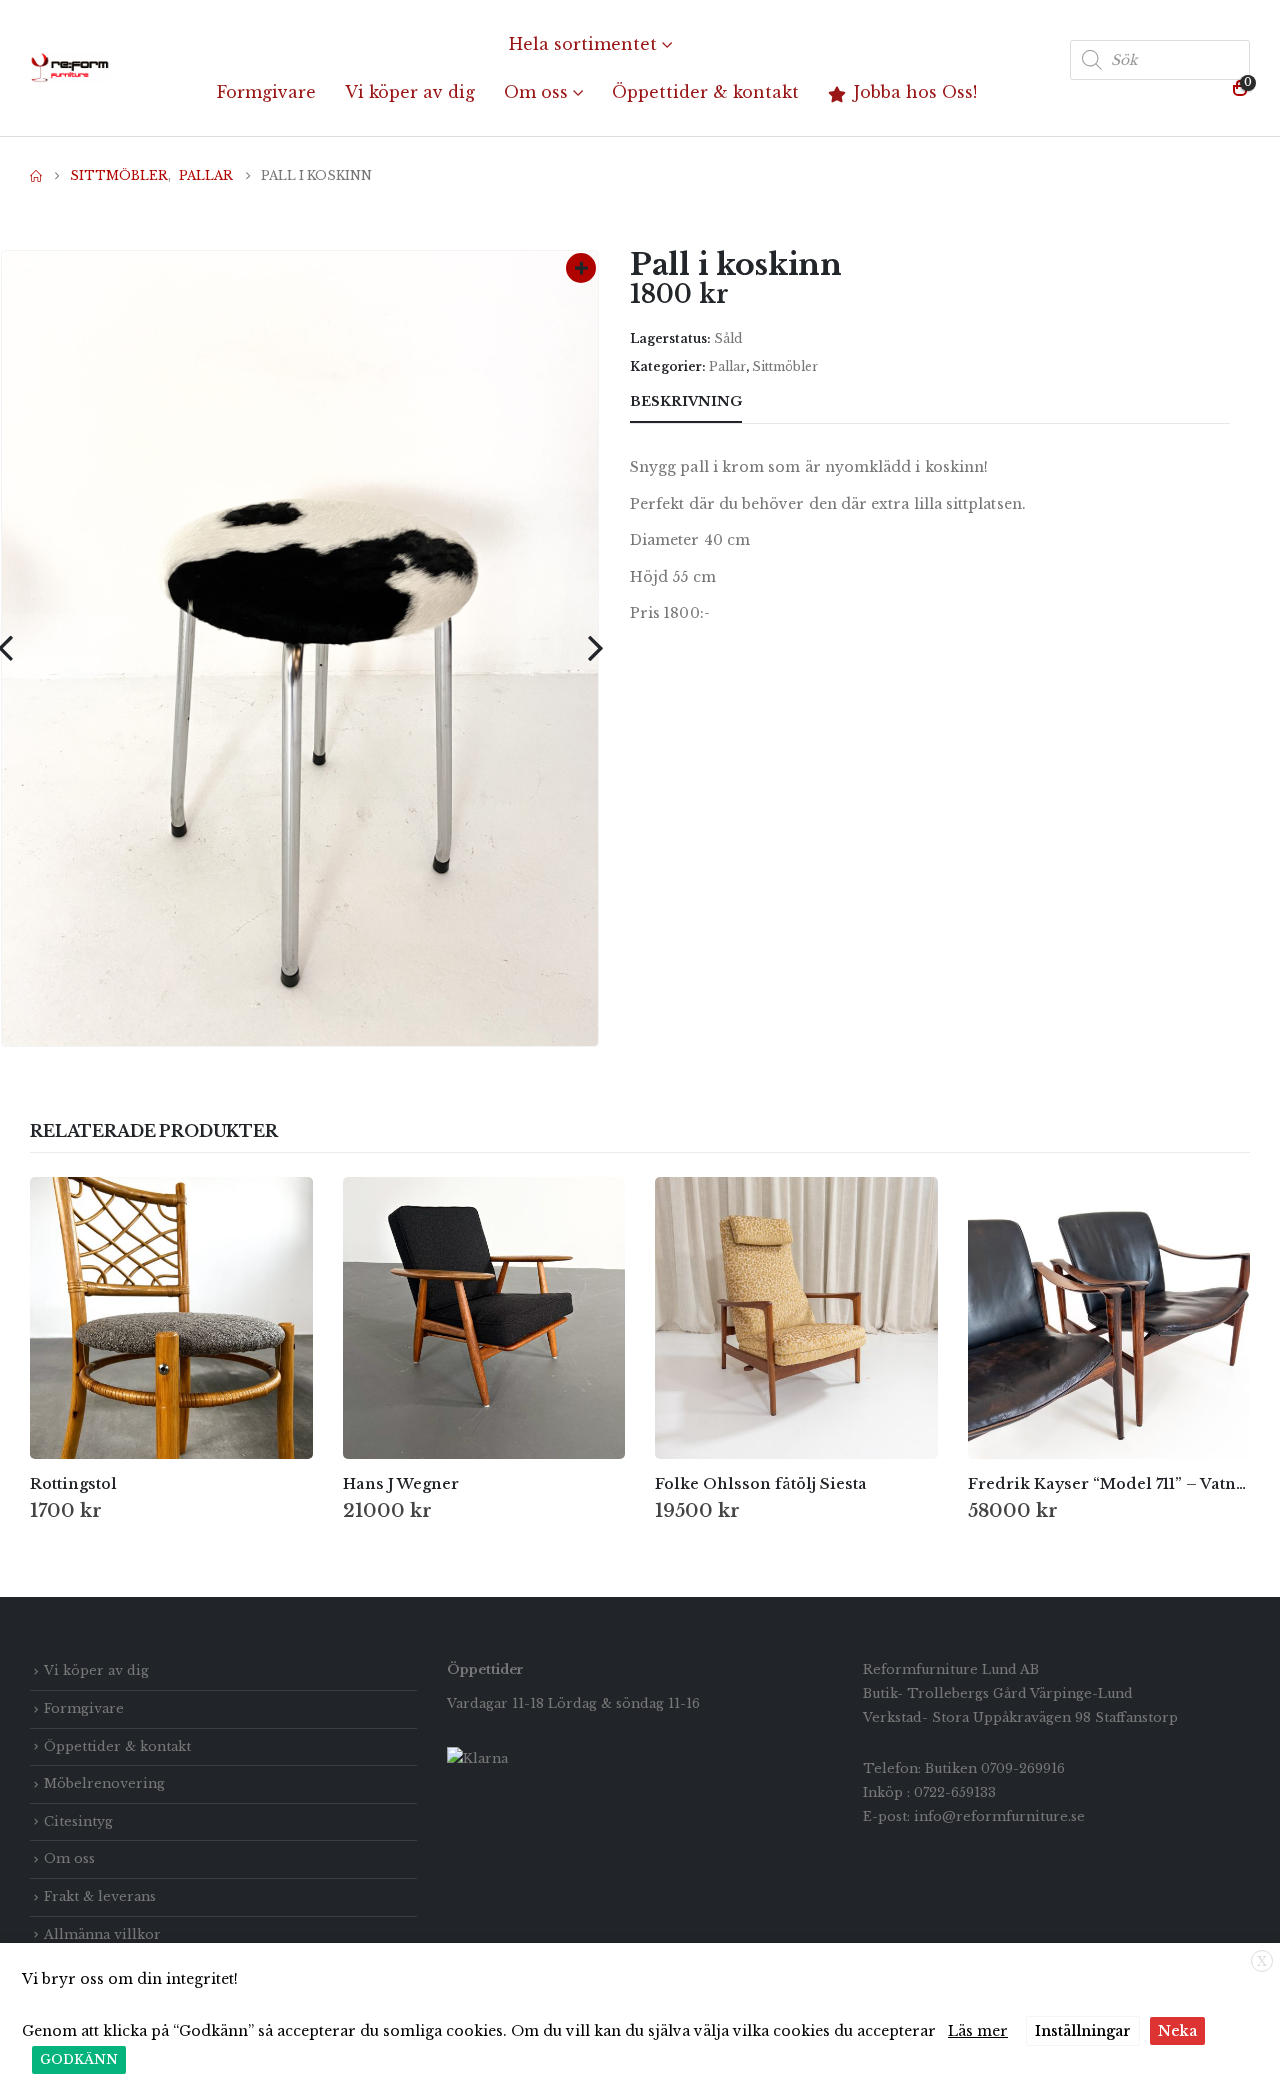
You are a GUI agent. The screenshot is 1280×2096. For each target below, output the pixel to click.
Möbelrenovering (104, 1783)
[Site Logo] (70, 68)
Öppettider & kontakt (705, 92)
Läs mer (978, 2031)
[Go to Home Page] (36, 176)
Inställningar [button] (1083, 2031)
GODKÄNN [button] (79, 2059)
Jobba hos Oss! (915, 92)
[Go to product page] (171, 1318)
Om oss (536, 92)
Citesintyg (78, 1821)
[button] (595, 648)
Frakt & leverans (100, 1896)
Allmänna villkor (102, 1934)
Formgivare (266, 92)
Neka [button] (1177, 2031)
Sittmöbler (785, 366)
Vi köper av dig (410, 92)
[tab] (778, 403)
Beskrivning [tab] (686, 401)
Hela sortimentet (583, 44)
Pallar (727, 366)
